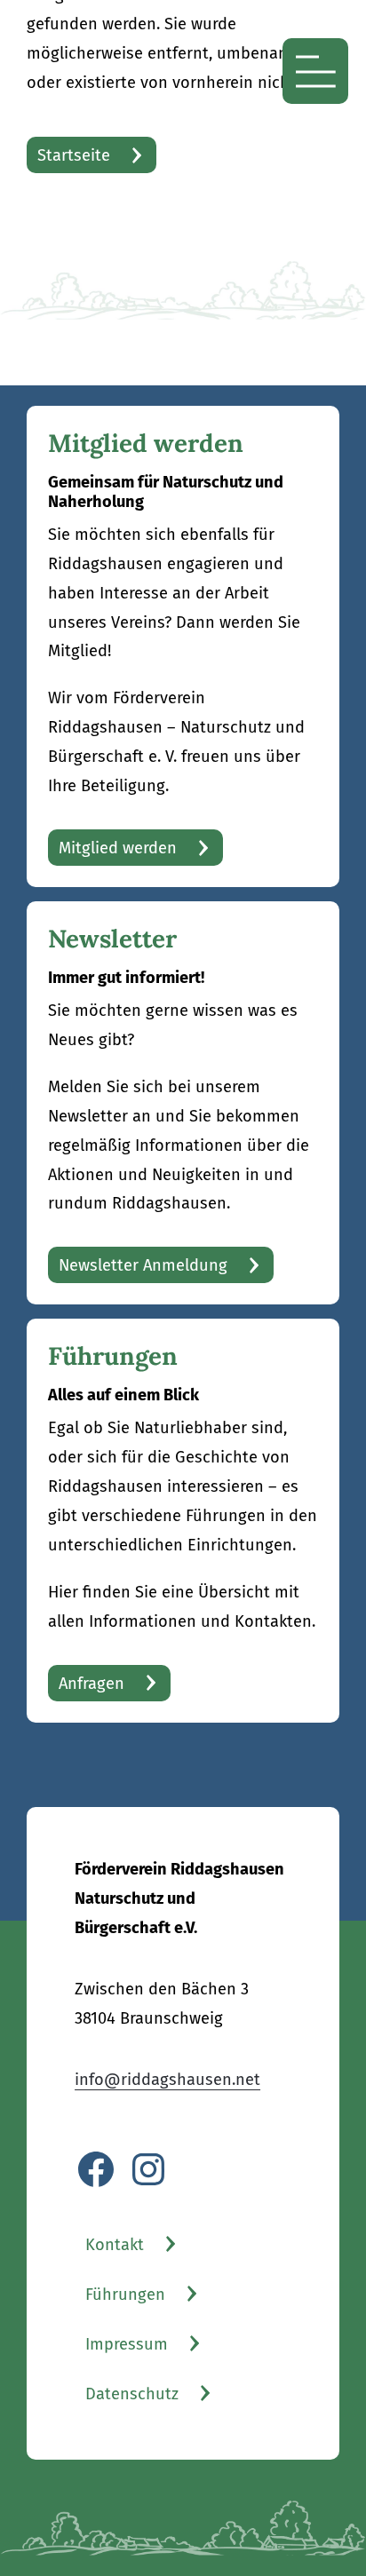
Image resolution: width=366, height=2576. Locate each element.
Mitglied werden (118, 848)
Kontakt (115, 2245)
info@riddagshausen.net (167, 2080)
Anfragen (91, 1684)
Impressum (127, 2344)
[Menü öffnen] (315, 71)
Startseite (74, 155)
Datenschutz (132, 2394)
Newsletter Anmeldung (143, 1265)
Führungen (125, 2295)
